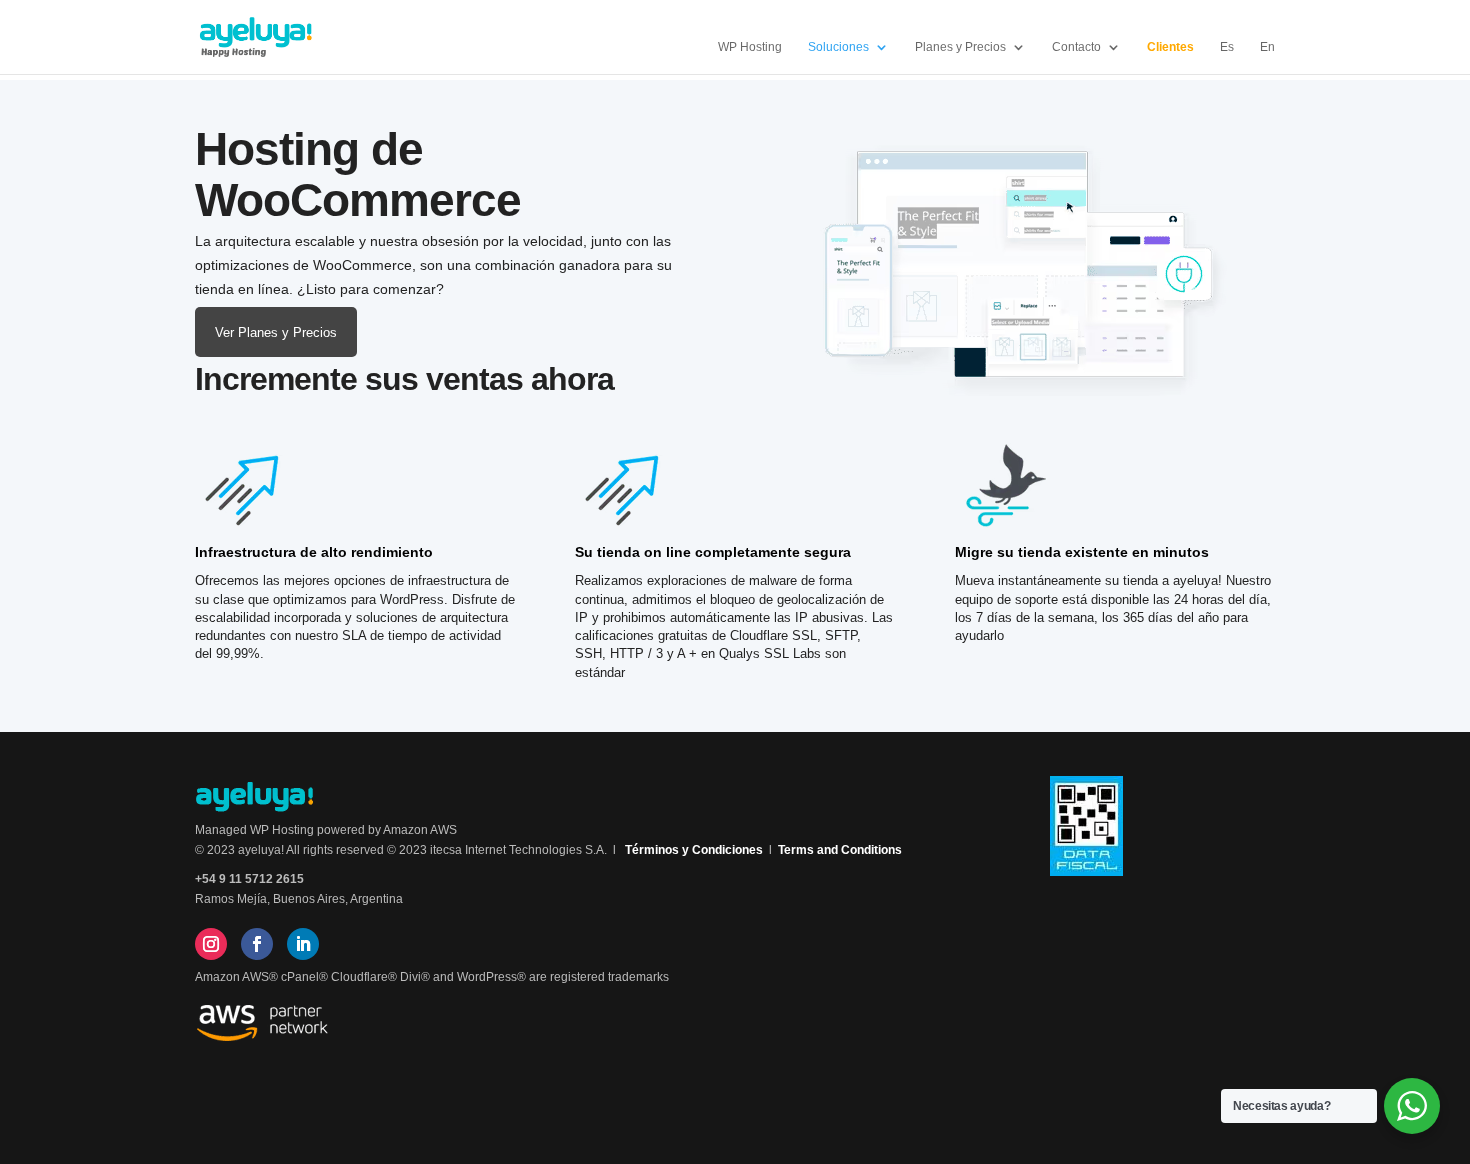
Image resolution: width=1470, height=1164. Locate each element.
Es (1227, 47)
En (1267, 47)
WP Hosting (750, 47)
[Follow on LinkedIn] (303, 944)
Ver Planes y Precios (276, 332)
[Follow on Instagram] (211, 944)
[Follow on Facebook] (257, 944)
